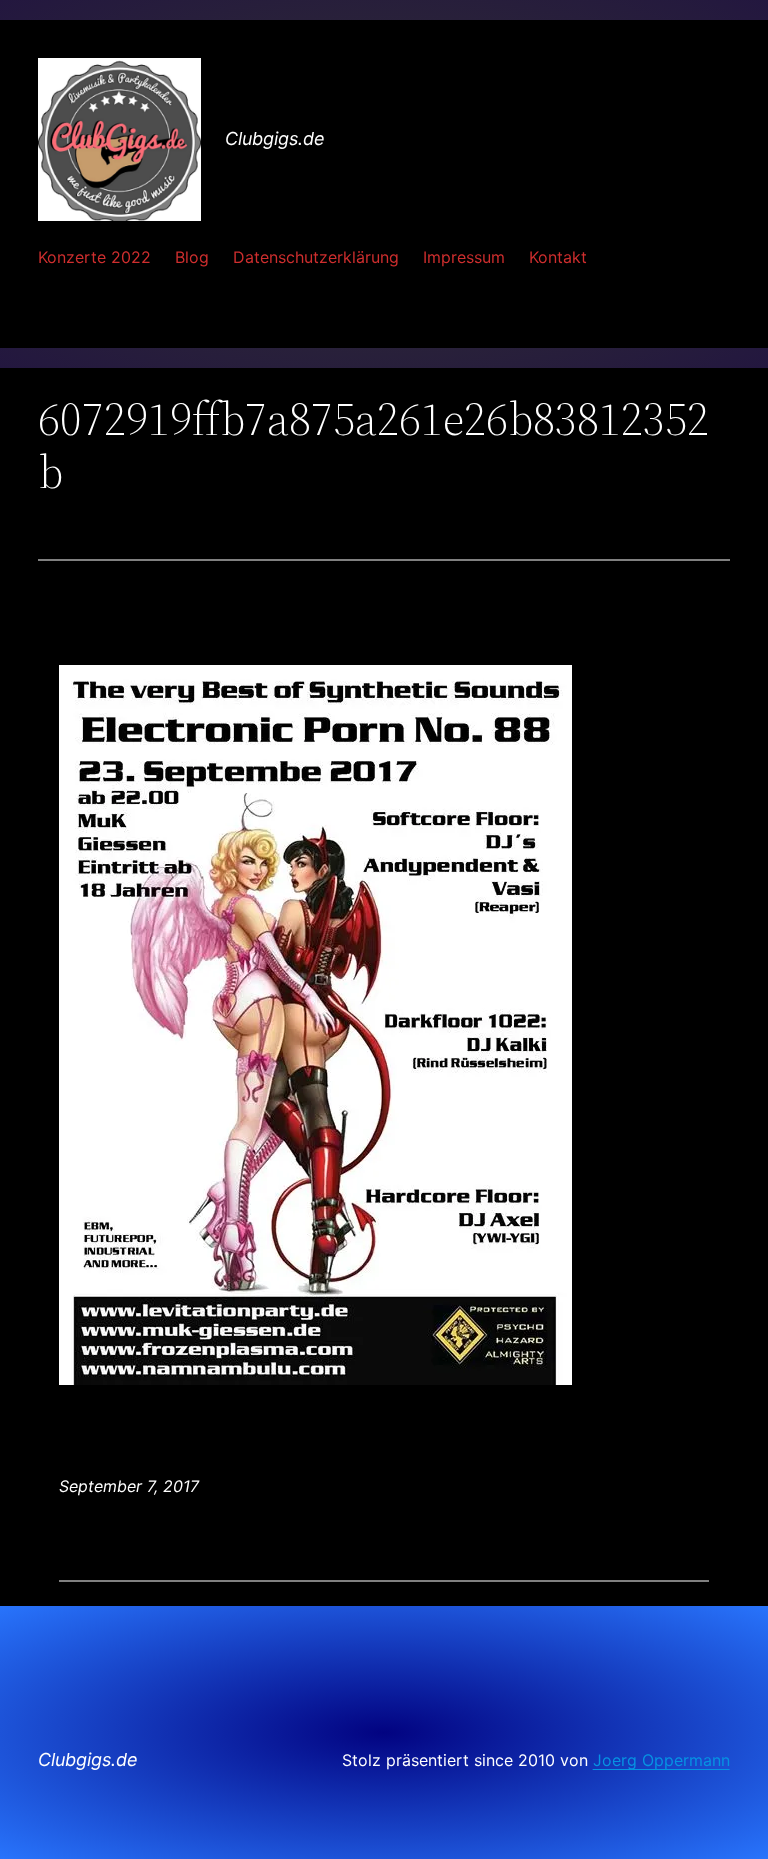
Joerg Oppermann (661, 1760)
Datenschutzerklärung (316, 257)
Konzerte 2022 (94, 257)
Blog (192, 257)
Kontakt (558, 257)
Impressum (464, 257)
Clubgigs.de (275, 138)
